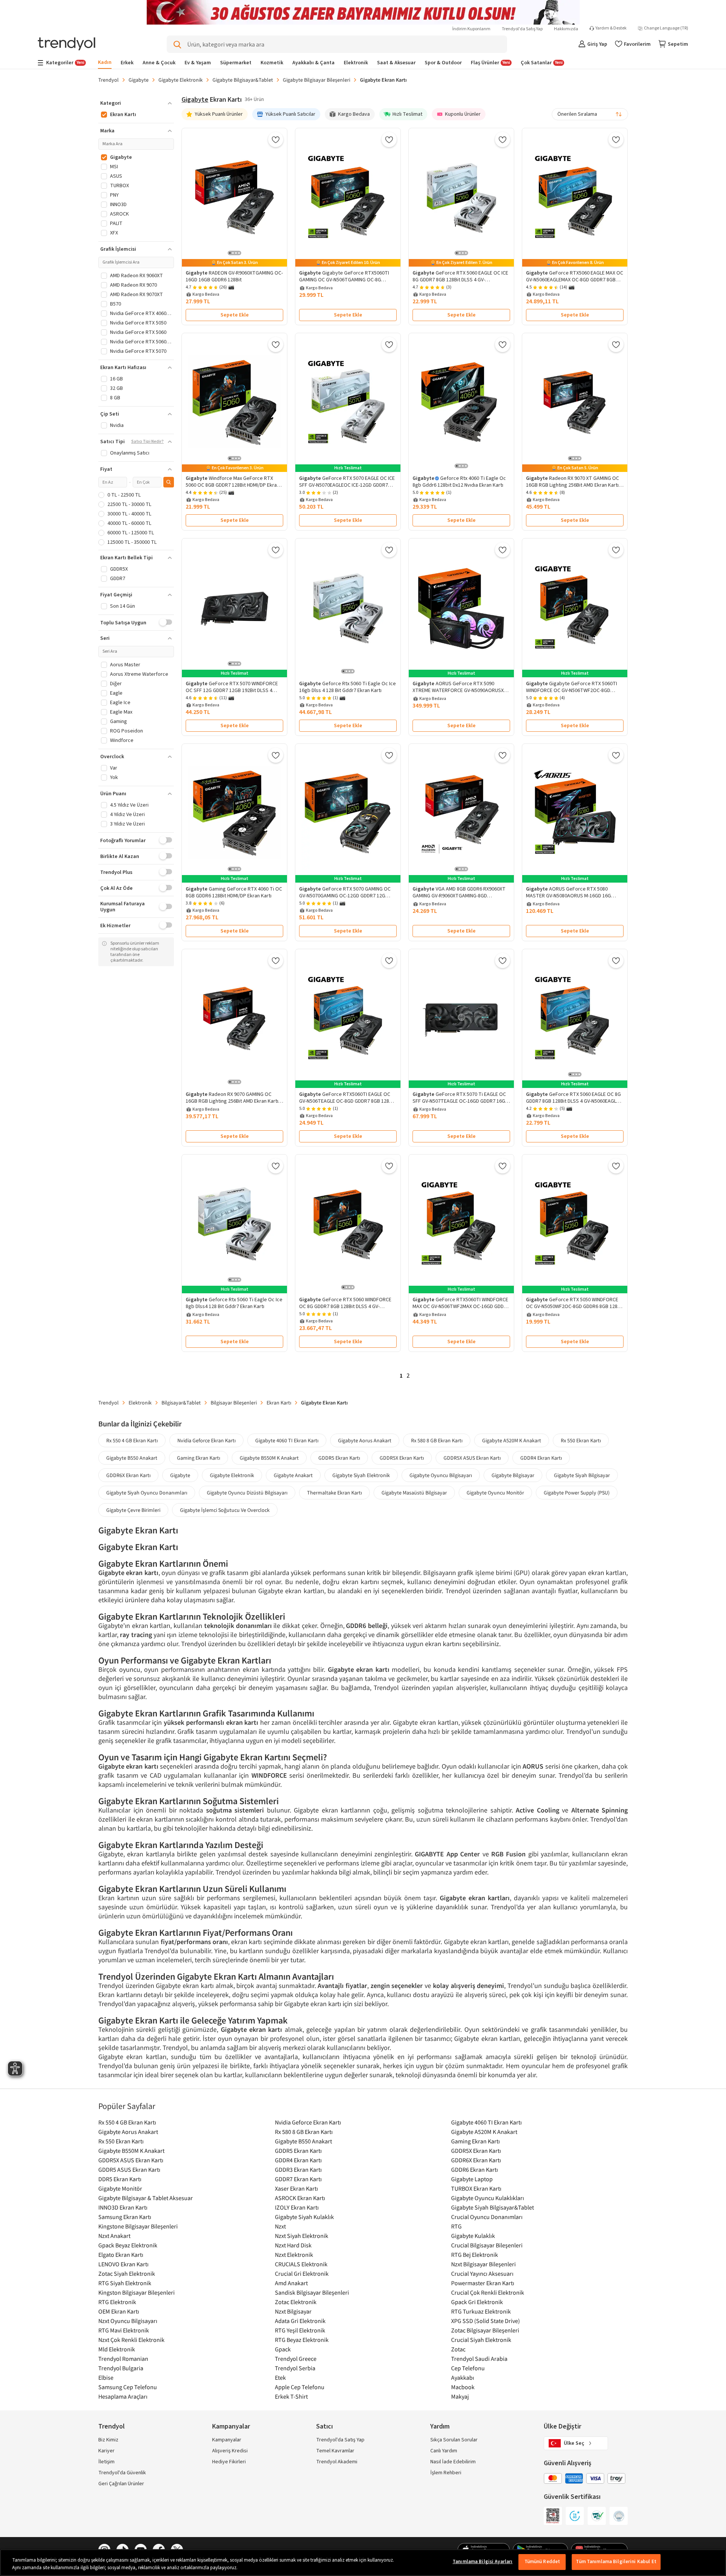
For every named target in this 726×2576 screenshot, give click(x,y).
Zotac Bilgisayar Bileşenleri (485, 2330)
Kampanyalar (227, 2440)
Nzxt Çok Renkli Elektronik (131, 2340)
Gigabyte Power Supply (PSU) (577, 1493)
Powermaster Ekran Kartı (483, 2283)
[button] (136, 103)
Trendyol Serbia (295, 2368)
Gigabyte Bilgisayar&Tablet (243, 80)
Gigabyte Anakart (293, 1475)
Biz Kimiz (108, 2440)
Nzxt (280, 2226)
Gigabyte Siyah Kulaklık (304, 2217)
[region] (363, 2563)
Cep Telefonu (468, 2368)
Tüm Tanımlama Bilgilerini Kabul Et (616, 2562)
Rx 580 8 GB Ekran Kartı (437, 1440)
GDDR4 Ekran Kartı (541, 1458)
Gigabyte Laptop (472, 2179)
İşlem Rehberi (446, 2473)
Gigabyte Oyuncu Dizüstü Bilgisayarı (247, 1493)
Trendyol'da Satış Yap (522, 29)
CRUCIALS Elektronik (301, 2264)
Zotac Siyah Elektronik (127, 2273)
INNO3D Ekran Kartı (123, 2207)
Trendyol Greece (296, 2359)
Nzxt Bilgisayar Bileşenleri (483, 2264)
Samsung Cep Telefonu (128, 2387)
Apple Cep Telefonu (300, 2387)
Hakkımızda (566, 29)
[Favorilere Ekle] (276, 140)
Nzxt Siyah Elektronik (302, 2236)
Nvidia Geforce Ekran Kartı (206, 1440)
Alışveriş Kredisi (230, 2451)
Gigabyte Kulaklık (473, 2236)
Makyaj (460, 2396)
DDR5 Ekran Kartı (120, 2179)
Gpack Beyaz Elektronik (128, 2245)
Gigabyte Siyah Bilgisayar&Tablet (493, 2207)
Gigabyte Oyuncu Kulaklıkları (488, 2198)
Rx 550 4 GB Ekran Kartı (132, 1440)
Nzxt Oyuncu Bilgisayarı (128, 2321)
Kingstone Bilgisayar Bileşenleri (138, 2226)
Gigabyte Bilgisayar (513, 1475)
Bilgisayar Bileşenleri (234, 1403)
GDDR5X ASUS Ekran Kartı (472, 1458)
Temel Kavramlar (335, 2451)
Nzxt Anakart (114, 2236)
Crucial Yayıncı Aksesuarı (482, 2273)
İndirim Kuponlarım (471, 29)
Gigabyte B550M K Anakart (269, 1458)
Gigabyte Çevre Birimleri (133, 1510)
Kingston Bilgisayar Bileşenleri (137, 2292)
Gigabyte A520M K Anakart (512, 1440)
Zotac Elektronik (296, 2302)
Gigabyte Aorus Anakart (365, 1440)
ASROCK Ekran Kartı (300, 2198)
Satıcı (324, 2426)
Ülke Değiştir (562, 2426)
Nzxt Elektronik (294, 2255)
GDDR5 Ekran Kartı (339, 1458)
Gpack (283, 2349)
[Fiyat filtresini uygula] (169, 482)
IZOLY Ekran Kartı (297, 2207)
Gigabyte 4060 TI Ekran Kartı (287, 1440)
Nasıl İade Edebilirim (453, 2462)
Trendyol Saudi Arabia (479, 2359)
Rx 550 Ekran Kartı (581, 1440)
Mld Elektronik (117, 2349)
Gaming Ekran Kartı (199, 1458)
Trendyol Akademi (337, 2462)
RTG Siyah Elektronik (125, 2283)
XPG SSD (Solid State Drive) (486, 2321)
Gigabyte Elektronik (181, 80)
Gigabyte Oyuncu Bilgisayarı (441, 1475)
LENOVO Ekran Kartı (123, 2264)
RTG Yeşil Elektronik (300, 2330)
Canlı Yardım (444, 2451)
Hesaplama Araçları (123, 2396)
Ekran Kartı (279, 1403)
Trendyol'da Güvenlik (122, 2473)
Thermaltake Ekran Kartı (334, 1493)
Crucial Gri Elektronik (302, 2273)
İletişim (106, 2462)
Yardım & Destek (611, 28)
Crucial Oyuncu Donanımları (487, 2217)
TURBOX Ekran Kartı (476, 2188)
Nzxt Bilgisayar (293, 2311)
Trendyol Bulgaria (121, 2368)
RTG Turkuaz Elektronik (481, 2311)
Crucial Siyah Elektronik (481, 2340)
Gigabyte (139, 80)
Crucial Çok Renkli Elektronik (488, 2292)
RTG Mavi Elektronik (124, 2330)
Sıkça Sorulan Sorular (454, 2440)
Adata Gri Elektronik (300, 2321)
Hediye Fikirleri (229, 2462)
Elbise (106, 2377)
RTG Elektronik (117, 2302)
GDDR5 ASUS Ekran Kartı (129, 2169)
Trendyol (109, 80)
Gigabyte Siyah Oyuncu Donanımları (147, 1493)
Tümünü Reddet (542, 2562)
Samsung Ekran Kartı (125, 2217)
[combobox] (590, 114)
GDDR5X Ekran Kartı (402, 1458)
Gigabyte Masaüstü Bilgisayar (414, 1493)
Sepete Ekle (235, 315)
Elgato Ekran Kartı (121, 2255)
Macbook (463, 2387)
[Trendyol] (67, 44)
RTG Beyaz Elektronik (302, 2340)
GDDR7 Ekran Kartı (298, 2179)
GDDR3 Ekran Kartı (298, 2169)
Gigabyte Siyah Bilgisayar (582, 1475)
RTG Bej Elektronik (475, 2255)
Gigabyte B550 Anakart (132, 1458)
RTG (456, 2226)
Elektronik (140, 1403)
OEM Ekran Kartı (119, 2311)
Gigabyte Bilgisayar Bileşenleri (316, 80)
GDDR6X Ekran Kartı (128, 1475)
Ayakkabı (463, 2377)
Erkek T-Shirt (291, 2396)
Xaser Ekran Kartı (296, 2188)
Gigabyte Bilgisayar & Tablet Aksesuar (146, 2198)
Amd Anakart (291, 2283)
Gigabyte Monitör (120, 2188)
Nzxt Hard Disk (293, 2245)
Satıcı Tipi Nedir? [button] (147, 442)
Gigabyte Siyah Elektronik (361, 1475)
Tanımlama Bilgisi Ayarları (482, 2562)
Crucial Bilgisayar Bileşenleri (487, 2245)
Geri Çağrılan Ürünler (121, 2484)
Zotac (458, 2349)
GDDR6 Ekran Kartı (475, 2169)
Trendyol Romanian (123, 2359)
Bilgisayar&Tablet (181, 1403)
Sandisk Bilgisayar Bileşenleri (312, 2292)
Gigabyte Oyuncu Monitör (495, 1493)
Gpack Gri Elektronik (477, 2302)
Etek (280, 2377)
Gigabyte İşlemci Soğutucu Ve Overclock (225, 1510)
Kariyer (106, 2451)
